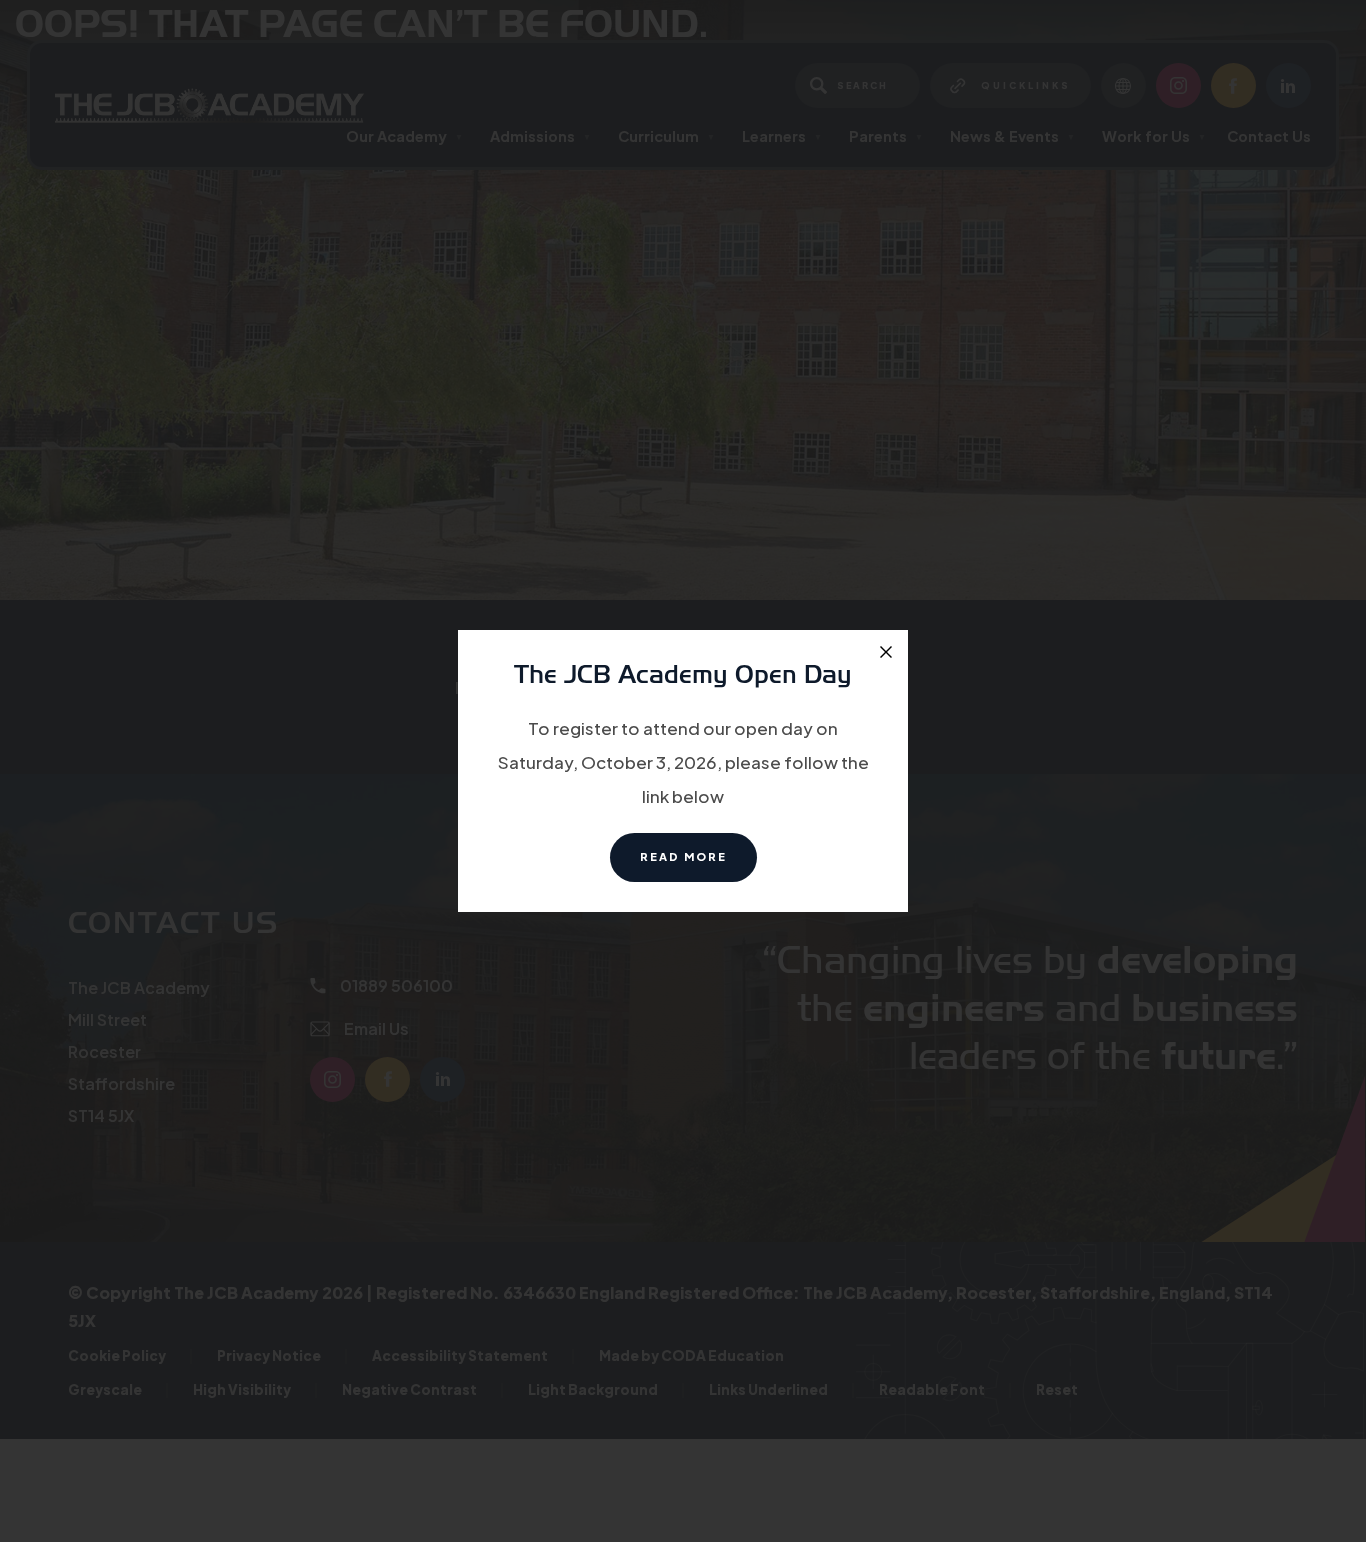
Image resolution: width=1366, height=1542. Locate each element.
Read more (698, 865)
